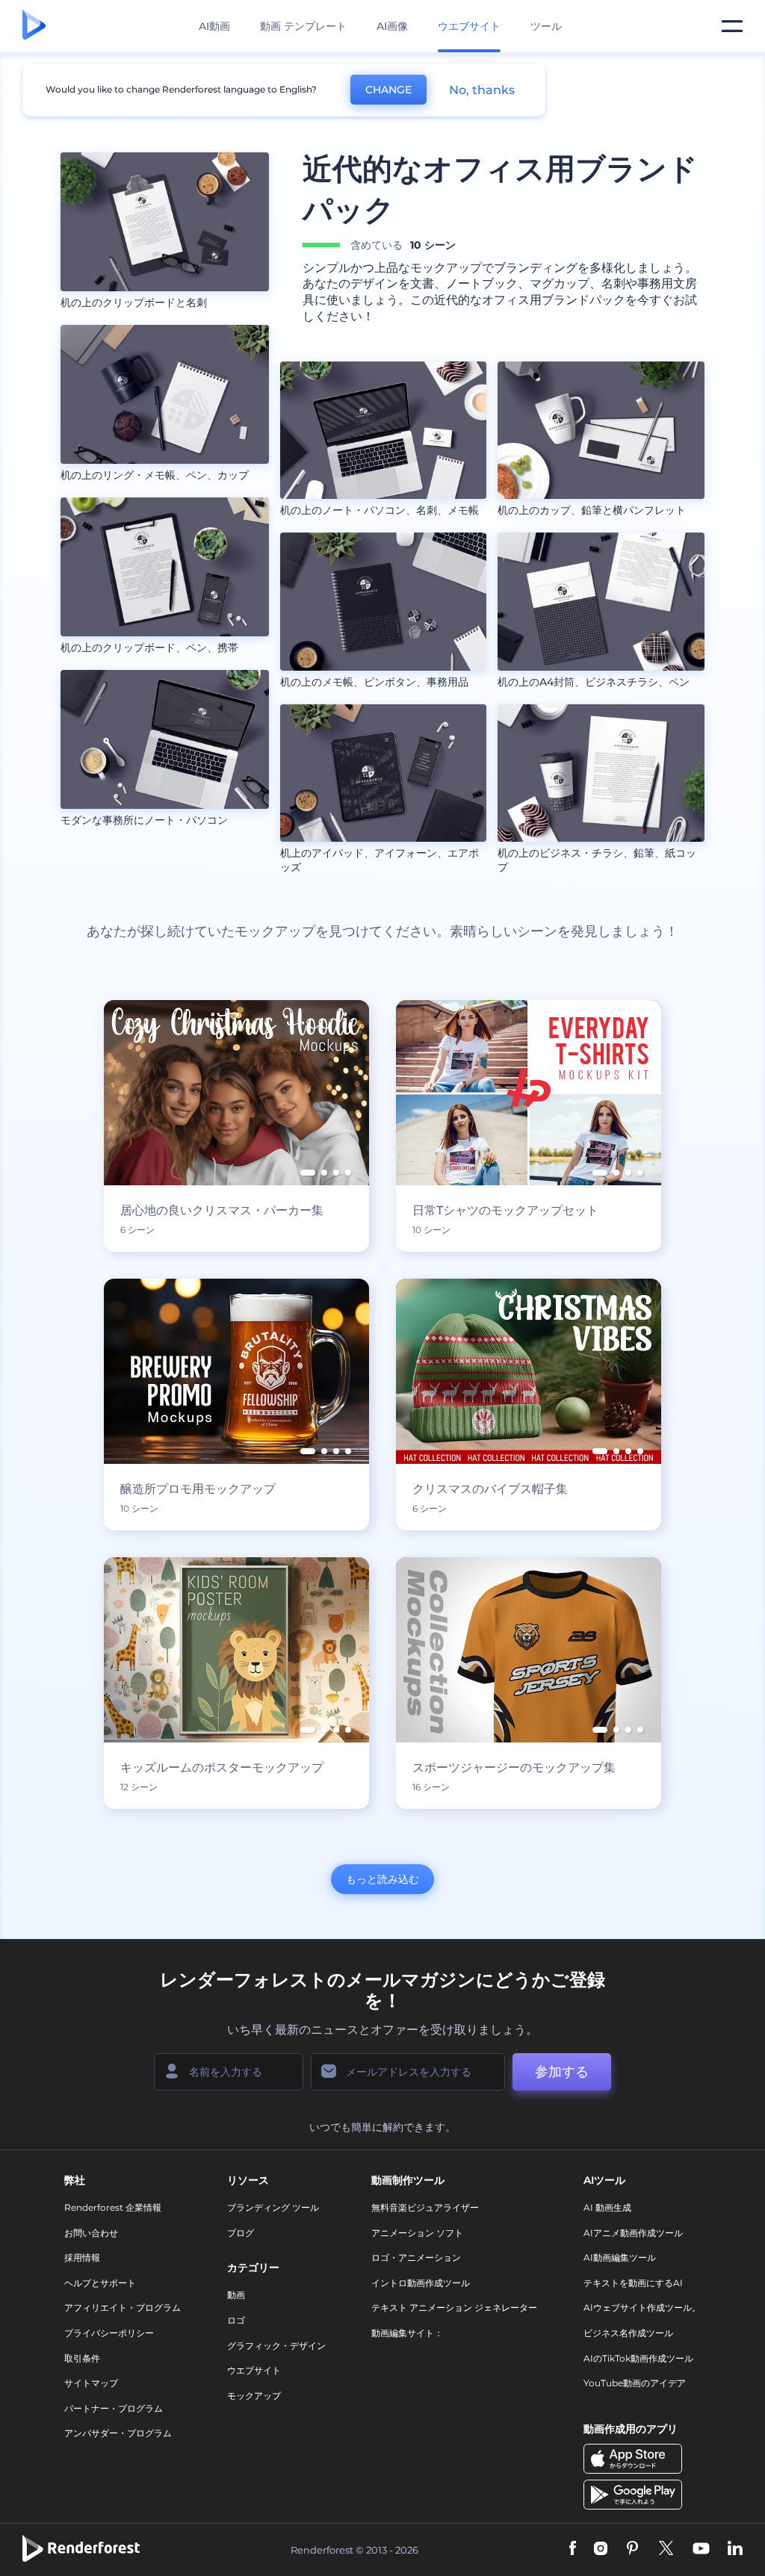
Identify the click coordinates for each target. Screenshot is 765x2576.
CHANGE (388, 90)
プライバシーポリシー (109, 2333)
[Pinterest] (632, 2549)
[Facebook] (573, 2549)
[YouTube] (701, 2549)
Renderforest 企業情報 (113, 2207)
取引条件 (82, 2358)
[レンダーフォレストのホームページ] (34, 26)
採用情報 (82, 2257)
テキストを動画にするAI (633, 2283)
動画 (236, 2295)
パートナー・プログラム (114, 2408)
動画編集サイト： (407, 2333)
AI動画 (214, 26)
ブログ (241, 2233)
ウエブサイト (254, 2370)
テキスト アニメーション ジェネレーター (454, 2307)
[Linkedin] (735, 2549)
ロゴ (236, 2320)
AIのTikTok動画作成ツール (638, 2358)
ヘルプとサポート (100, 2283)
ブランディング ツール (273, 2207)
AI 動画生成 (607, 2207)
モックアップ (254, 2396)
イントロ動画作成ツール (421, 2283)
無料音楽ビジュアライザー (425, 2207)
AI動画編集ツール (620, 2257)
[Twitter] (666, 2549)
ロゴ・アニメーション (416, 2257)
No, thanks (482, 90)
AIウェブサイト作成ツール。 (642, 2307)
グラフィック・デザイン (276, 2346)
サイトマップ (91, 2383)
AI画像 (392, 26)
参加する (562, 2072)
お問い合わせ (91, 2233)
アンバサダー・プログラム (118, 2433)
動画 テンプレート (303, 26)
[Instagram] (601, 2549)
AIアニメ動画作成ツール (633, 2233)
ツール (546, 26)
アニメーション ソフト (417, 2233)
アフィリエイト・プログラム (123, 2307)
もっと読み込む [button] (382, 1879)
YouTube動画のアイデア (635, 2383)
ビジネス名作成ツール (628, 2333)
